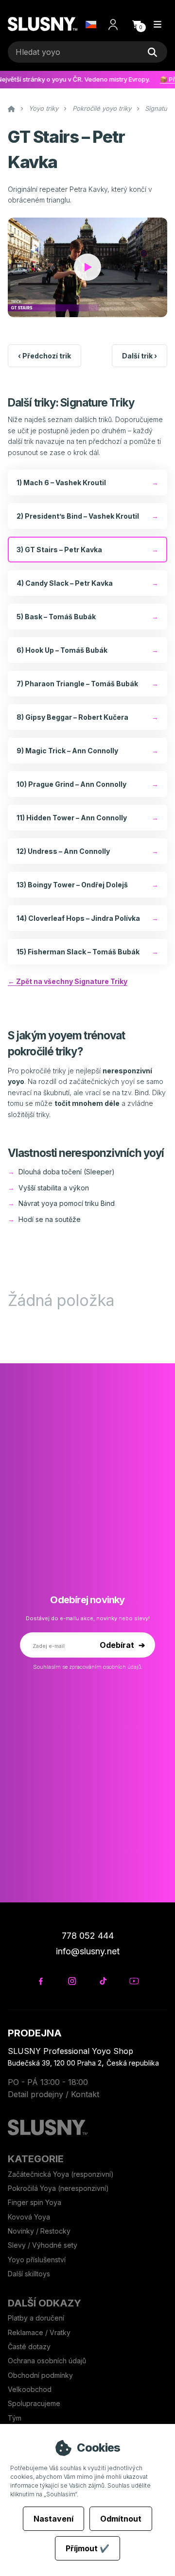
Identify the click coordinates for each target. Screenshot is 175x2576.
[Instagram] (72, 1981)
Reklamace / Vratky (40, 2332)
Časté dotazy (30, 2347)
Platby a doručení (36, 2318)
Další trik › (140, 356)
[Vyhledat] (152, 52)
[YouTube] (134, 1981)
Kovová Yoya (29, 2217)
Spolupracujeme (34, 2403)
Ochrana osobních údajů (47, 2361)
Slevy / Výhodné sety (43, 2245)
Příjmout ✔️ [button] (87, 2548)
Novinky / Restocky (39, 2231)
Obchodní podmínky (40, 2375)
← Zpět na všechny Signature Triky (68, 981)
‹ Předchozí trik (44, 356)
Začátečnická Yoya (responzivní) (61, 2174)
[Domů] (43, 25)
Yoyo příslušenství (37, 2260)
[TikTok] (103, 1981)
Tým (15, 2418)
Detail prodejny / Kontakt (53, 2094)
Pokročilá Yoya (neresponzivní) (58, 2188)
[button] (137, 24)
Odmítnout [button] (121, 2519)
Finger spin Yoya (35, 2202)
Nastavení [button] (53, 2519)
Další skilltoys (29, 2274)
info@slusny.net (88, 1951)
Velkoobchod (30, 2389)
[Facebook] (41, 1981)
